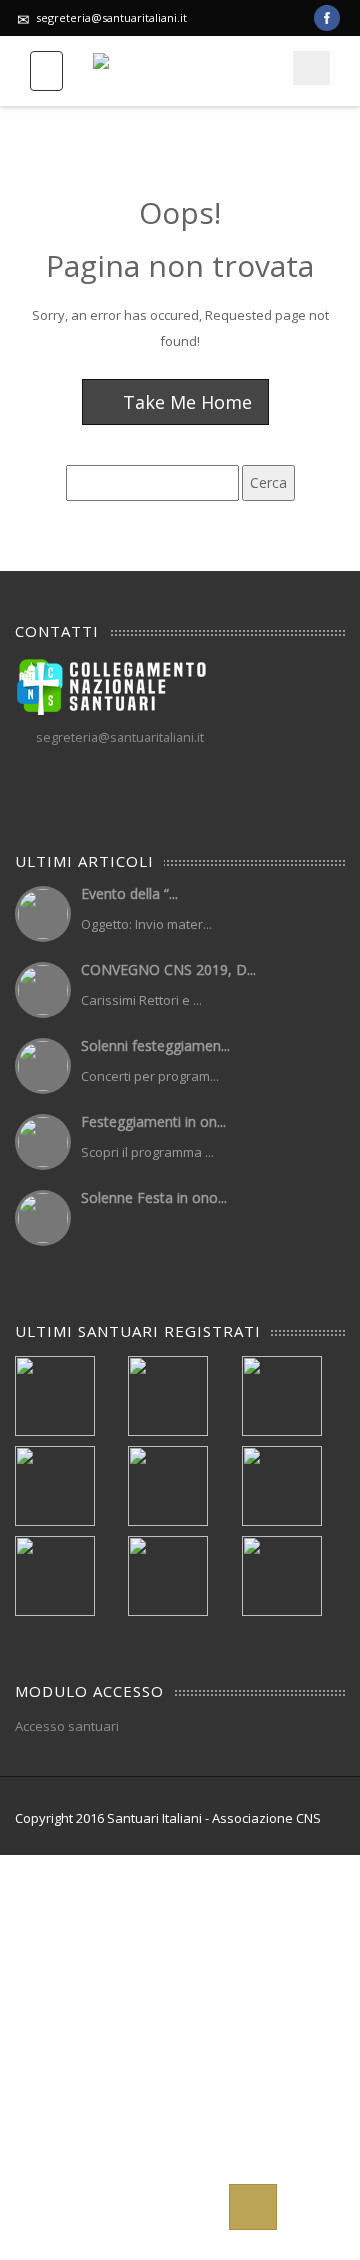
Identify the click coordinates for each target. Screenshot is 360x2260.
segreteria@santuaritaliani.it (111, 17)
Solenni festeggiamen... (155, 1045)
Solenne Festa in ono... (154, 1197)
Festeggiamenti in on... (153, 1121)
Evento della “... (129, 893)
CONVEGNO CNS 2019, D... (168, 969)
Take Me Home (185, 402)
